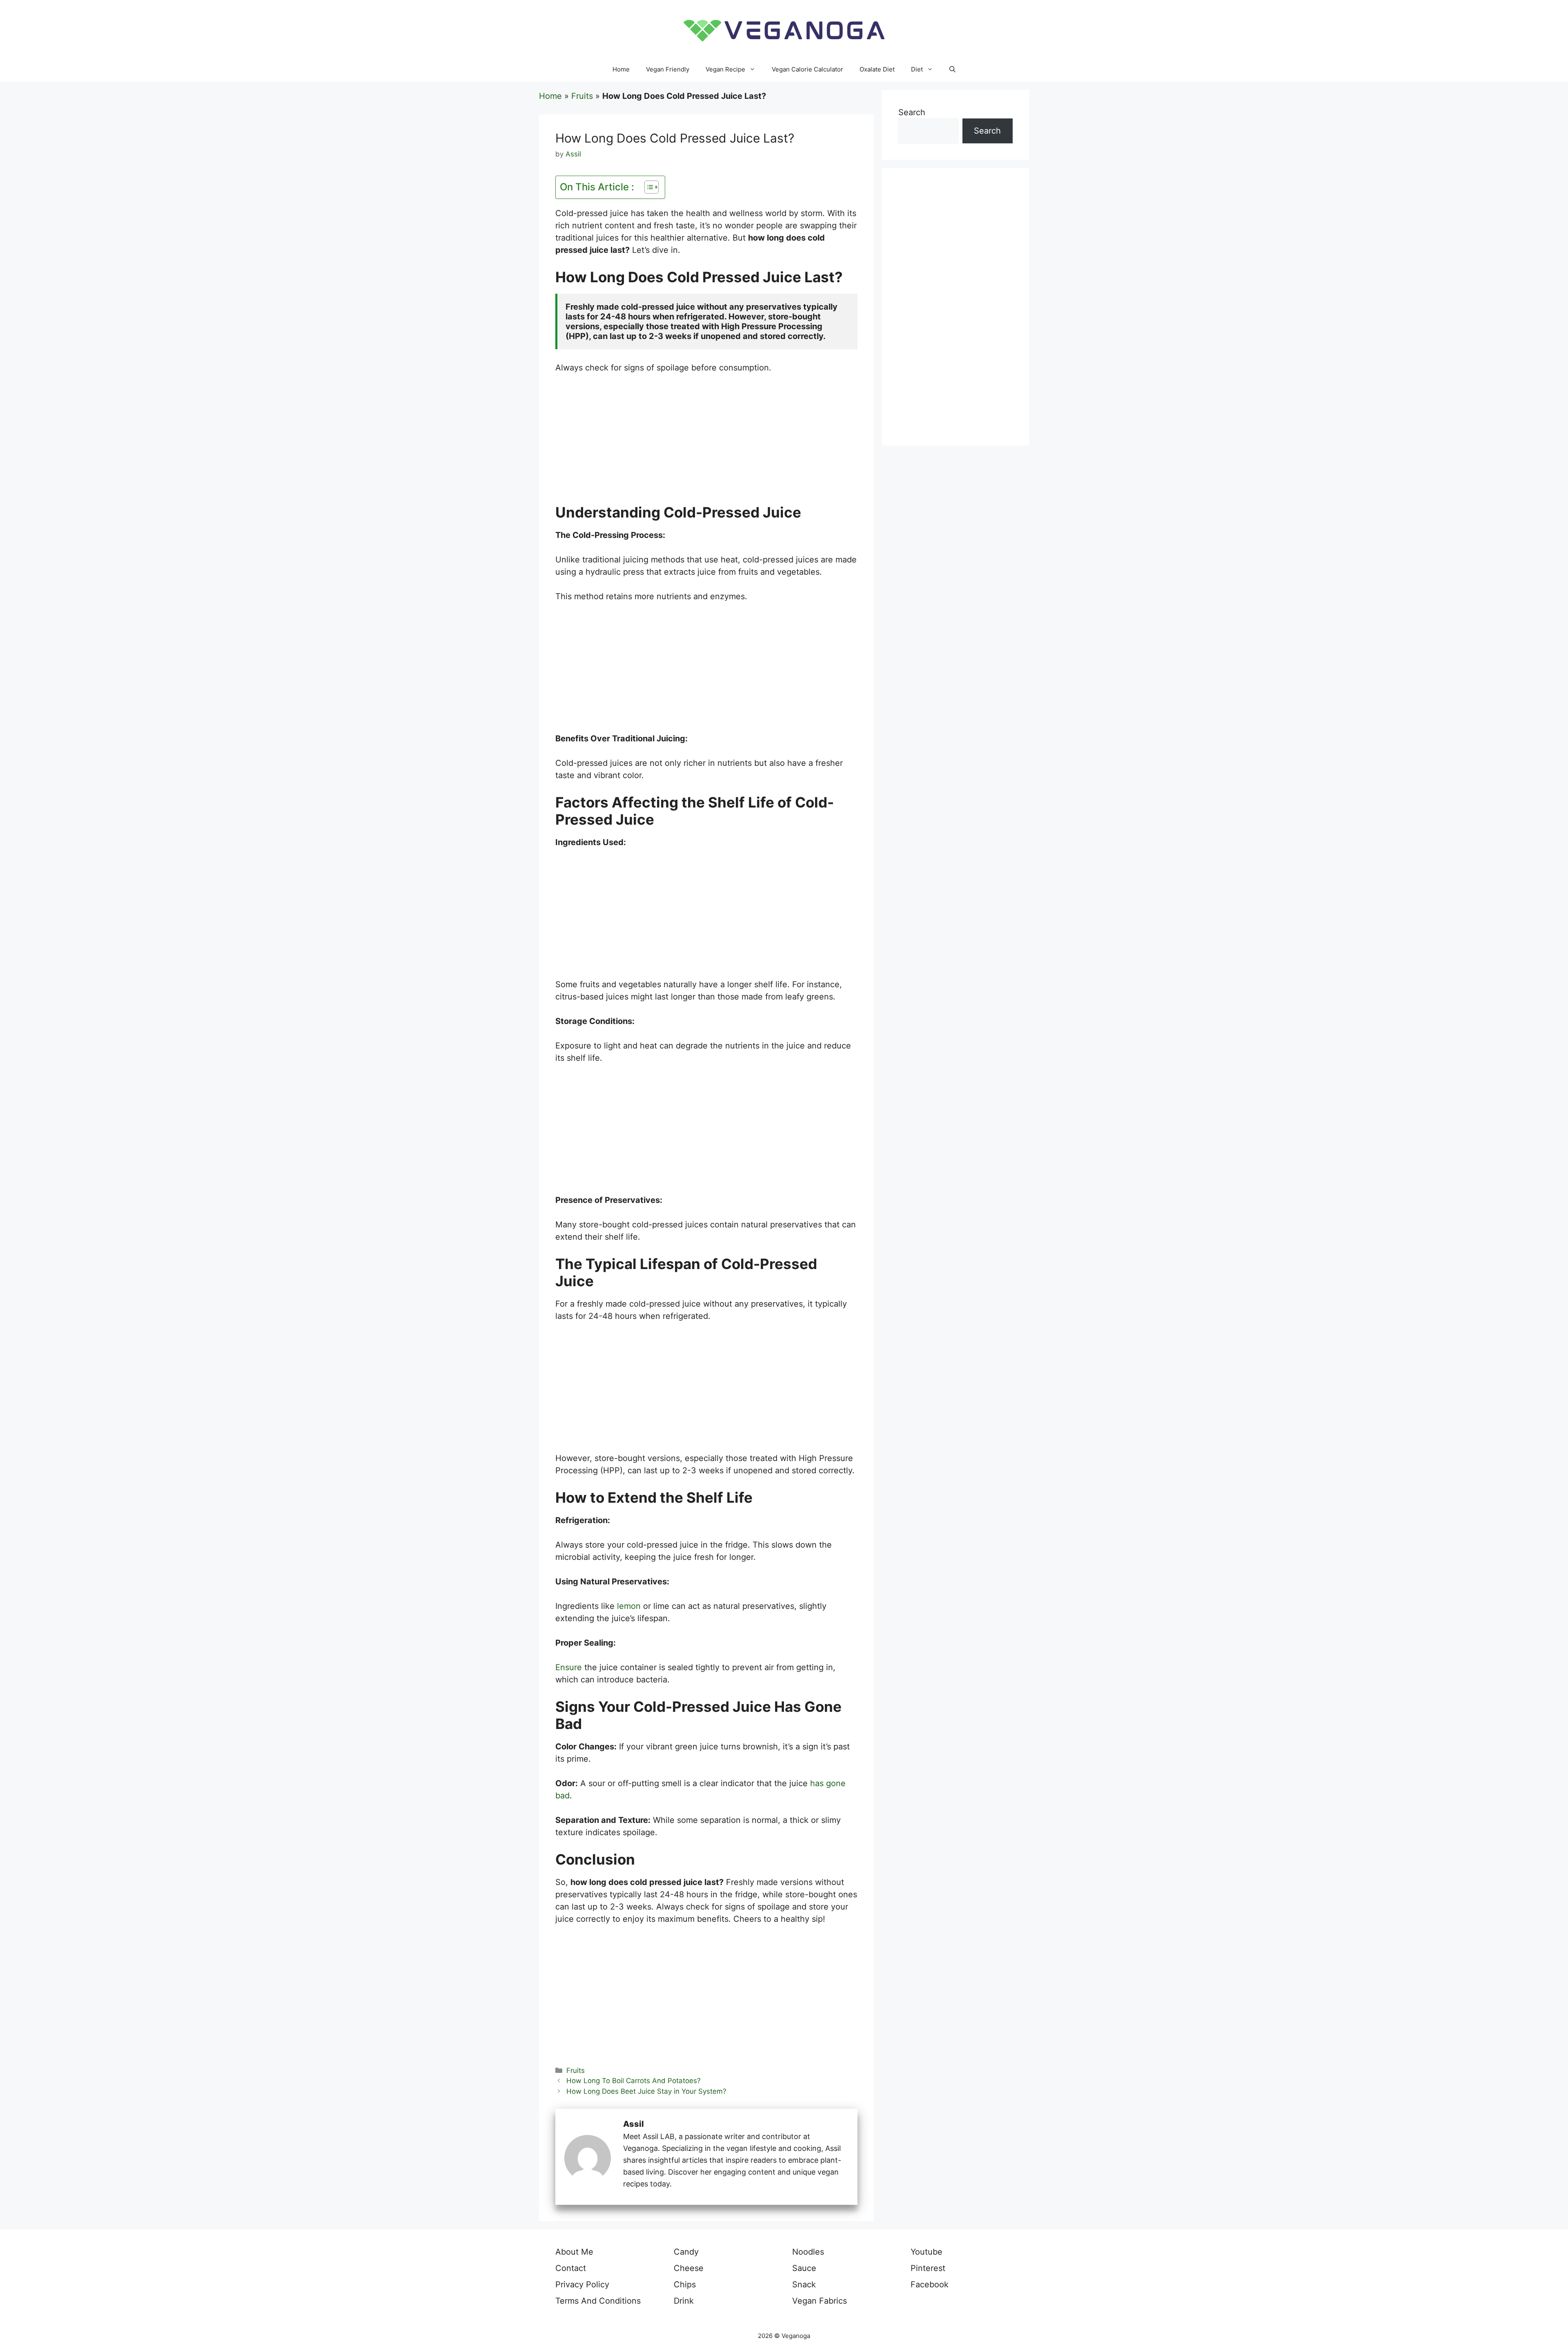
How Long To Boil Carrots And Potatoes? (634, 2081)
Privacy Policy (582, 2284)
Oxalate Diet (877, 69)
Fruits (582, 96)
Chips (685, 2284)
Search (912, 112)
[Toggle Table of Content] (647, 187)
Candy (686, 2252)
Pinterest (928, 2268)
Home (621, 69)
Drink (684, 2301)
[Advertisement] (706, 443)
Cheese (689, 2268)
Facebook (930, 2284)
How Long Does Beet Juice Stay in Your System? (646, 2091)
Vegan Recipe (725, 69)
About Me (574, 2252)
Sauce (804, 2268)
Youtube (927, 2252)
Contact (571, 2268)
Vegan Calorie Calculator (807, 69)
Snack (804, 2284)
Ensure (569, 1667)
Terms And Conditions (598, 2301)
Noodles (808, 2252)
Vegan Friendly (668, 69)
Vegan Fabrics (820, 2301)
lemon (629, 1606)
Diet (917, 69)
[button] (952, 69)
